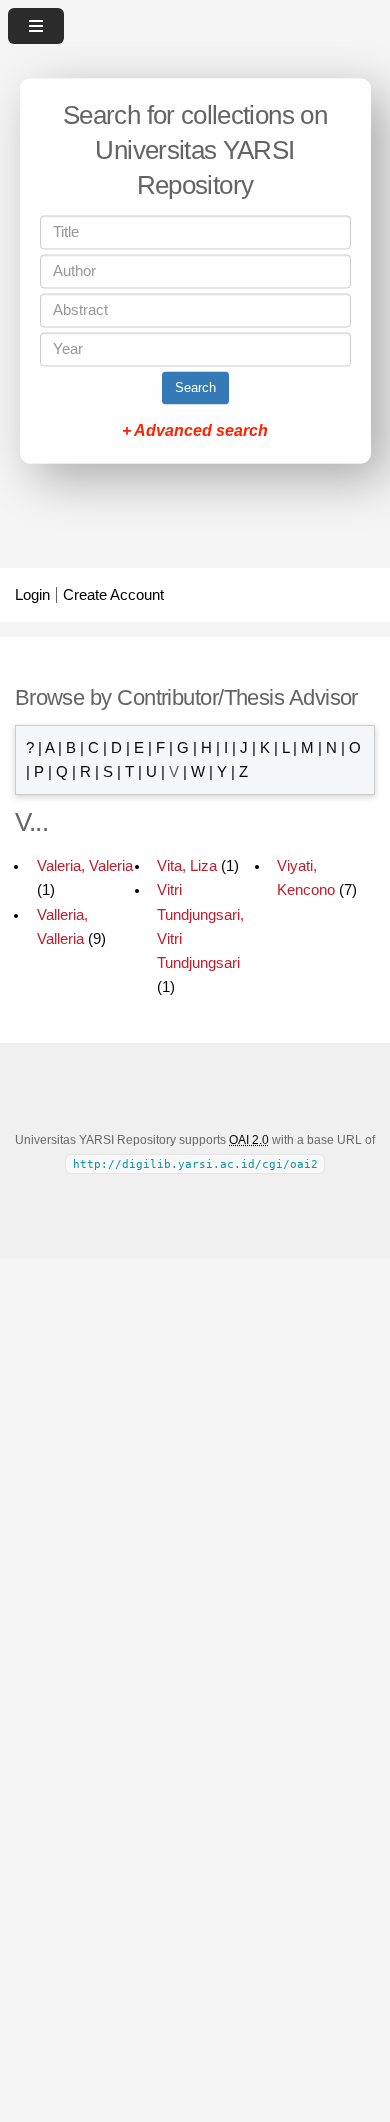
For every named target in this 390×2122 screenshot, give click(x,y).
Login (32, 595)
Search (195, 388)
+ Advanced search (195, 431)
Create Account (113, 595)
